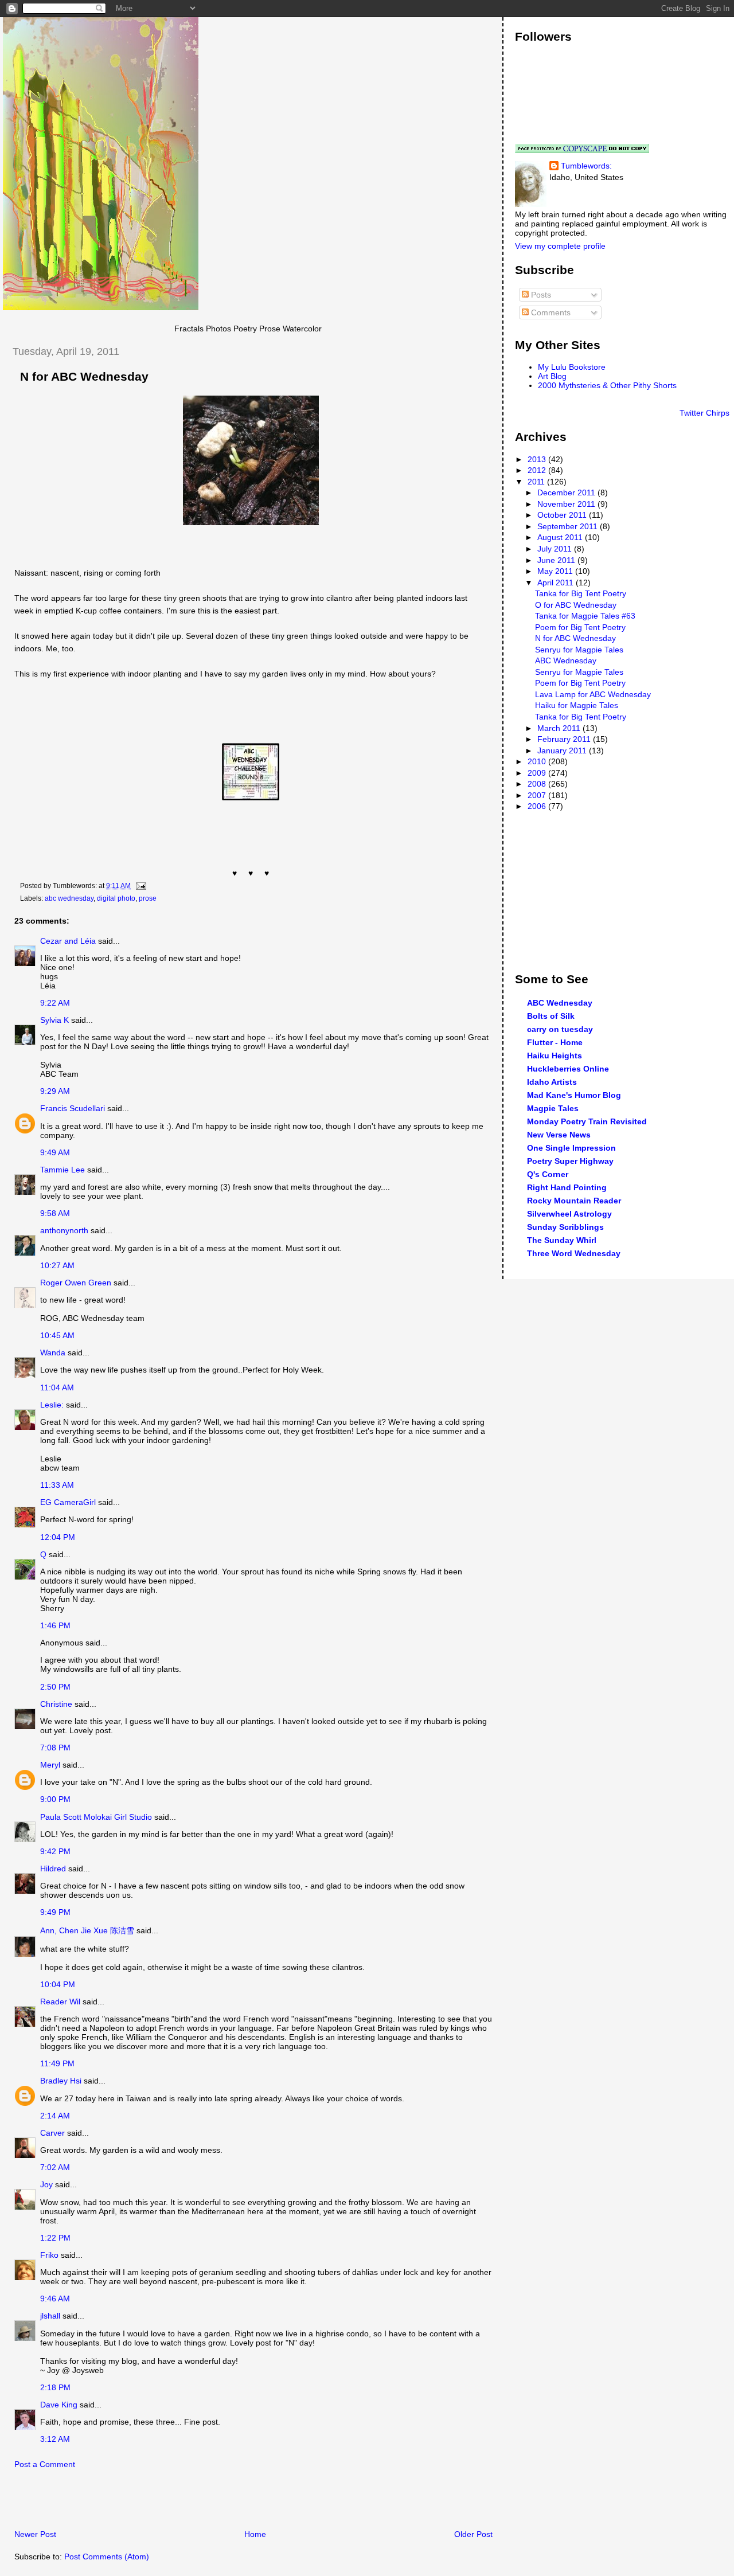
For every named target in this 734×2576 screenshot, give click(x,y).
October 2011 (563, 515)
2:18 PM (55, 2387)
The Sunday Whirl (562, 1240)
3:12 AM (55, 2439)
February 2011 (565, 739)
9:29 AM (55, 1091)
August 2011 (561, 537)
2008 (538, 784)
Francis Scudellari (73, 1108)
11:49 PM (57, 2063)
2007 (538, 795)
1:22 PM (55, 2238)
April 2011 (557, 583)
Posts (540, 295)
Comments (550, 312)
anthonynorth (64, 1230)
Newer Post (35, 2534)
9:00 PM (55, 1799)
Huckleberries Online (568, 1069)
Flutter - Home (555, 1042)
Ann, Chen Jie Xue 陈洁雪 (87, 1930)
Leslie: (52, 1405)
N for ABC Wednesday (84, 377)
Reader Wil (60, 2002)
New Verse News (559, 1135)
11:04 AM (57, 1387)
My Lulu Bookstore (572, 367)
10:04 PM (58, 1984)
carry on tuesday (560, 1029)
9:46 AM (55, 2299)
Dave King (59, 2405)
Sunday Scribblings (565, 1227)
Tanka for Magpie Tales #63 (585, 616)
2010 (538, 761)
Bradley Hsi (61, 2081)
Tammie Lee (63, 1170)
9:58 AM (55, 1213)
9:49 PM (55, 1912)
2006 (538, 806)
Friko (49, 2255)
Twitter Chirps (704, 413)
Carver (52, 2133)
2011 (537, 482)
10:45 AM (57, 1335)
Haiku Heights (555, 1056)
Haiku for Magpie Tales (577, 705)
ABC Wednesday (566, 660)
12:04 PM (58, 1537)
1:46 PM (55, 1625)
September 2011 (569, 526)
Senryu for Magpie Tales (579, 650)
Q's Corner (548, 1174)
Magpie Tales (553, 1108)
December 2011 (567, 492)
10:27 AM (57, 1265)
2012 (538, 470)
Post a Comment (45, 2464)
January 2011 (563, 750)
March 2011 (560, 728)
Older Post (473, 2534)
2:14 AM (55, 2116)
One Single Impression (571, 1148)
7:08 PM (55, 1748)
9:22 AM (55, 1003)
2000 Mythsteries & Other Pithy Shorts (607, 385)
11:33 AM (57, 1485)
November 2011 (567, 504)
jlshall (50, 2316)
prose (148, 898)
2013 (538, 459)
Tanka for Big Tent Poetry (581, 593)
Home (255, 2534)
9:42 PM (55, 1851)
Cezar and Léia (68, 941)
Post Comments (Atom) (107, 2557)
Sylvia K (54, 1020)
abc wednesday (69, 898)
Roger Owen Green (76, 1283)
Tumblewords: (586, 166)
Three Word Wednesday (574, 1253)
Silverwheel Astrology (569, 1214)
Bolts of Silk (551, 1016)
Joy (46, 2184)
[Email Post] (139, 886)
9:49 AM (55, 1152)
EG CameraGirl (68, 1502)
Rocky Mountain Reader (574, 1201)
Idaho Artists (552, 1082)
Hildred (53, 1869)
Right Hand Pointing (567, 1187)
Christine (56, 1704)
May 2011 (556, 571)
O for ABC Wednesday (576, 605)
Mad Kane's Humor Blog (574, 1095)
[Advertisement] (137, 2503)
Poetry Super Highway (570, 1161)
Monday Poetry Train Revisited (587, 1121)
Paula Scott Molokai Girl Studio (96, 1817)
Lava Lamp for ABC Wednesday (593, 694)
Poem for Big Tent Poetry (580, 627)
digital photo (116, 898)
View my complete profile (560, 246)
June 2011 (557, 560)
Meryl (50, 1765)
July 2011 (556, 549)
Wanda (53, 1353)
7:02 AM (55, 2167)
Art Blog (552, 376)
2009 (538, 773)
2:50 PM (55, 1687)
